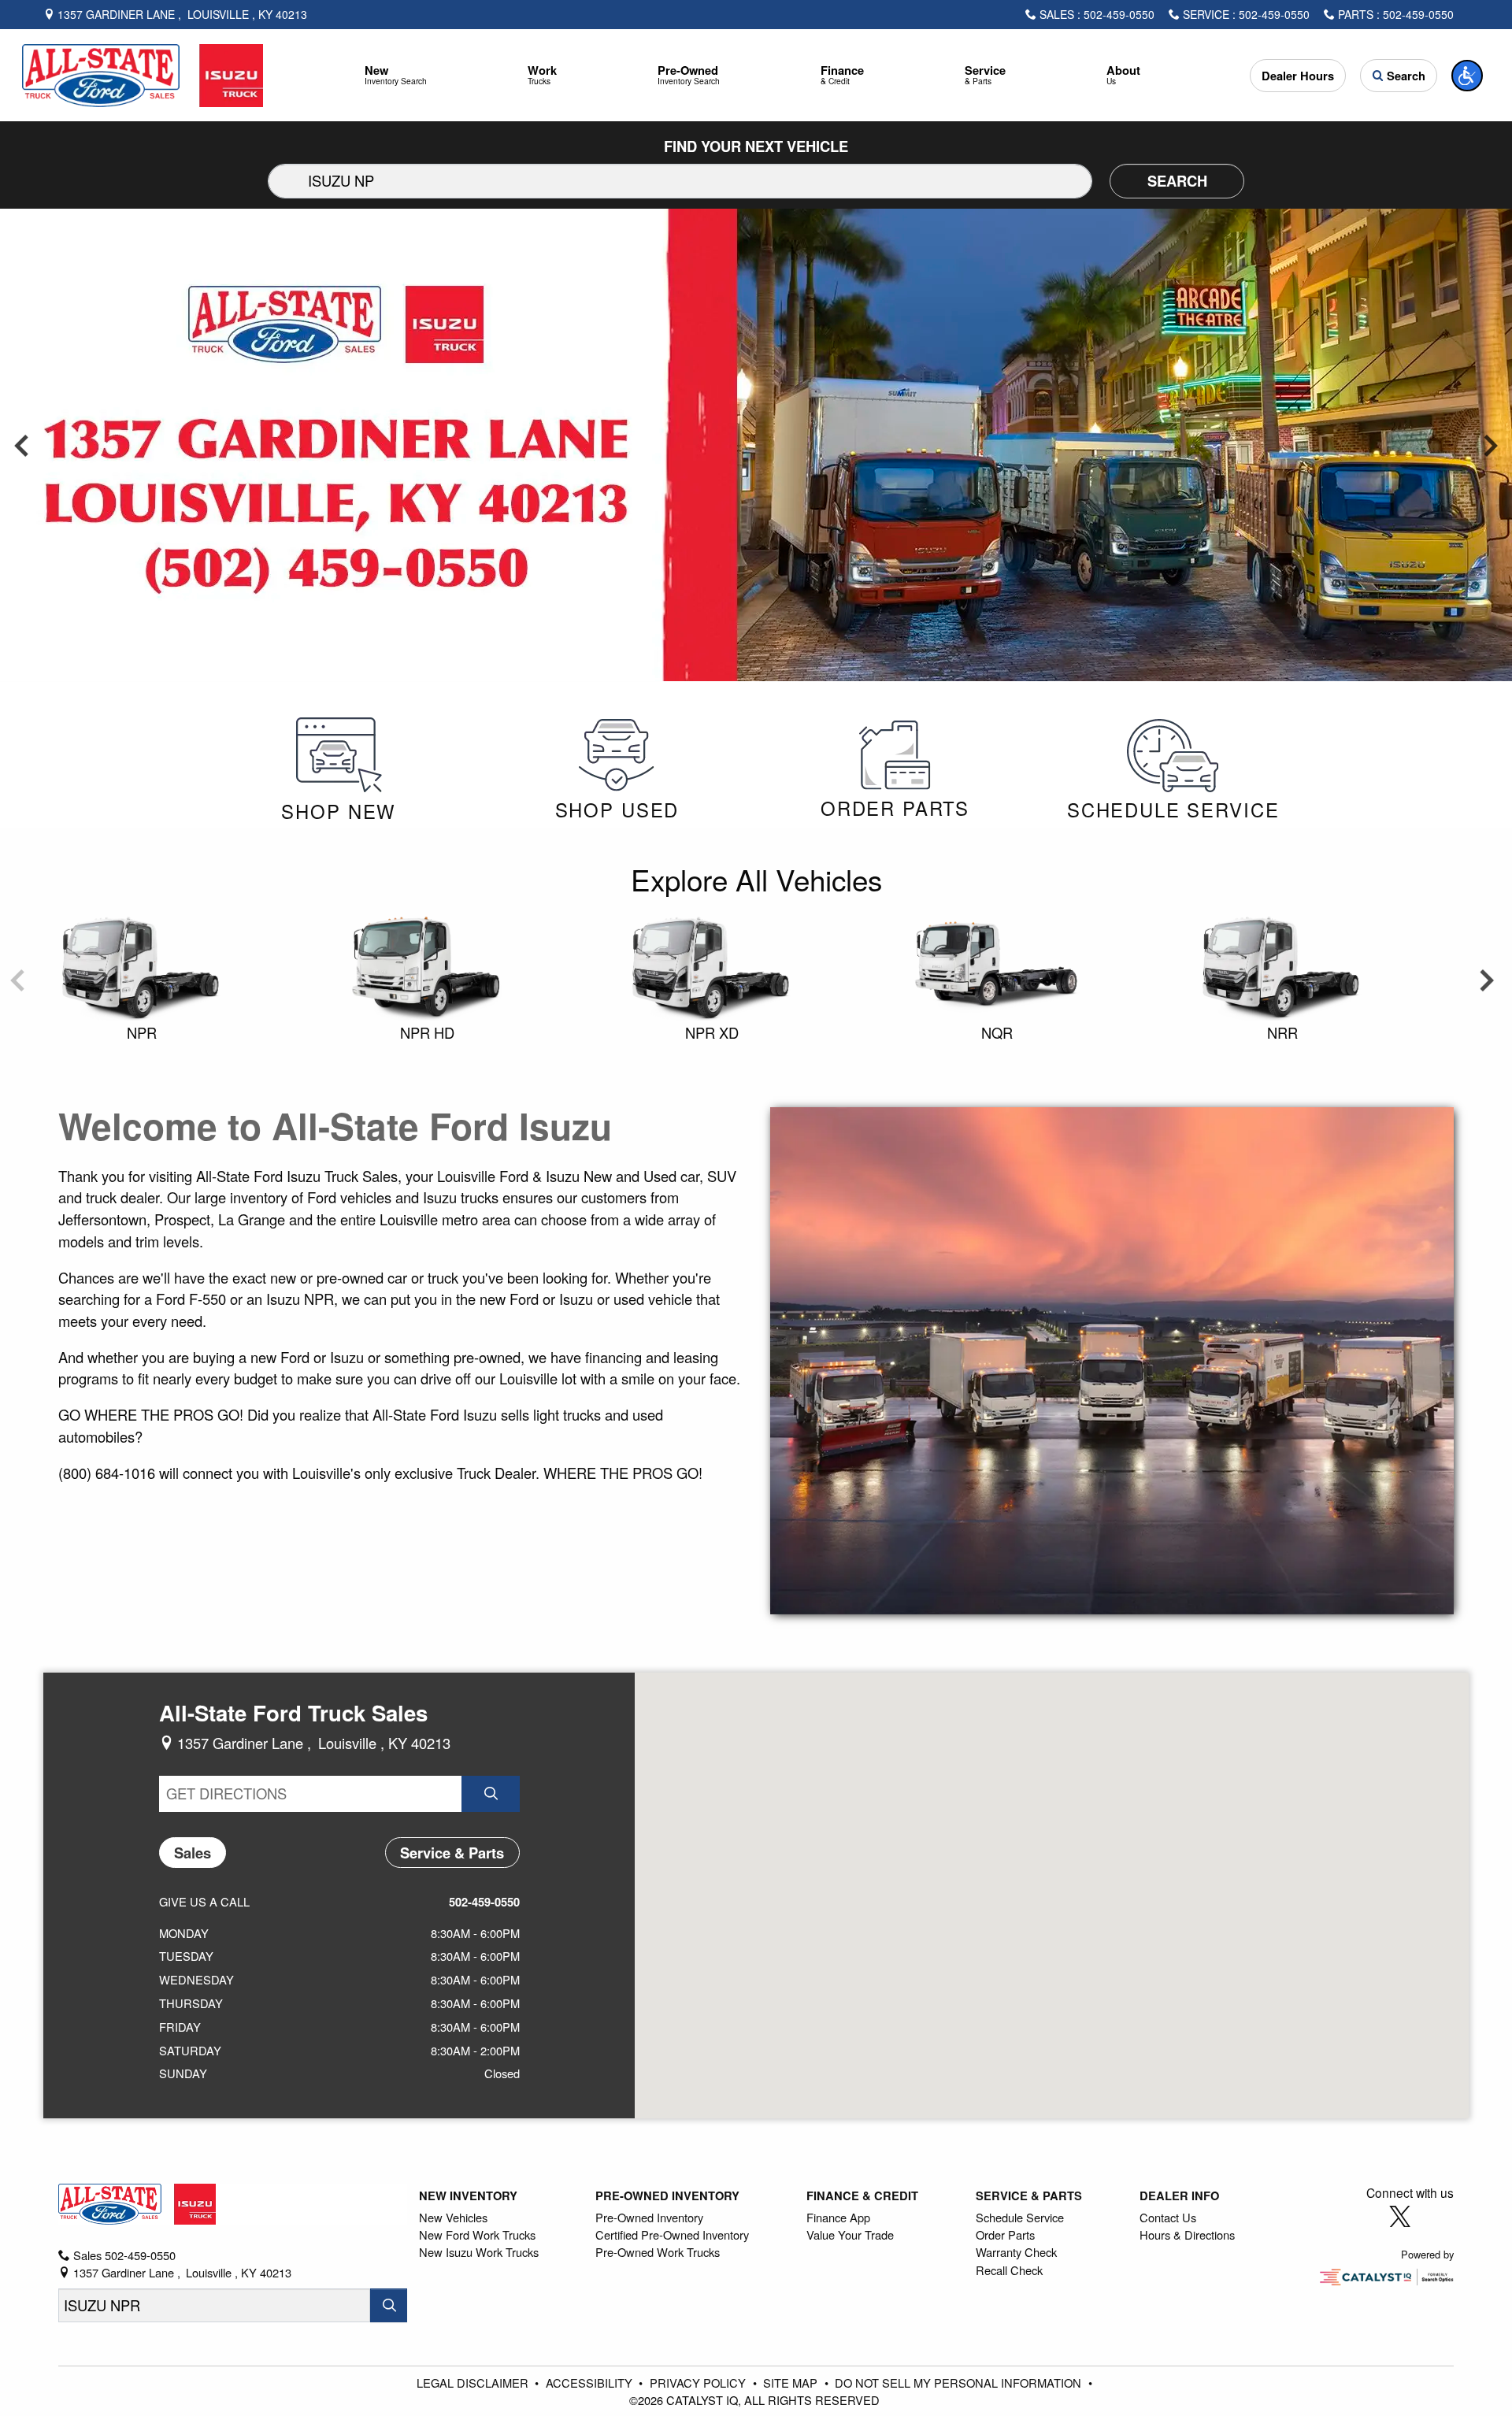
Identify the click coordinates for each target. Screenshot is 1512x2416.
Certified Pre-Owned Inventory (672, 2234)
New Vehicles (453, 2217)
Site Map (792, 2383)
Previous (22, 445)
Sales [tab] (193, 1853)
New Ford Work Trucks (477, 2234)
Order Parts (1005, 2234)
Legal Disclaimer (474, 2383)
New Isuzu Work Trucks (479, 2252)
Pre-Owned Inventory (667, 2196)
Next (1490, 445)
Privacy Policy (699, 2383)
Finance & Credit (862, 2196)
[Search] (388, 2305)
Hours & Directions (1187, 2234)
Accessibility (591, 2383)
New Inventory (468, 2196)
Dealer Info (1179, 2196)
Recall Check (1009, 2270)
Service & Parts (1029, 2196)
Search (1177, 181)
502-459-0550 (484, 1902)
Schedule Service (1020, 2217)
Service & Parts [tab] (452, 1853)
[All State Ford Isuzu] (143, 73)
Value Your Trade (850, 2234)
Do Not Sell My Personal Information (960, 2383)
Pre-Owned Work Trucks (658, 2252)
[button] (396, 75)
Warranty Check (1016, 2252)
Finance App (838, 2217)
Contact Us (1168, 2217)
